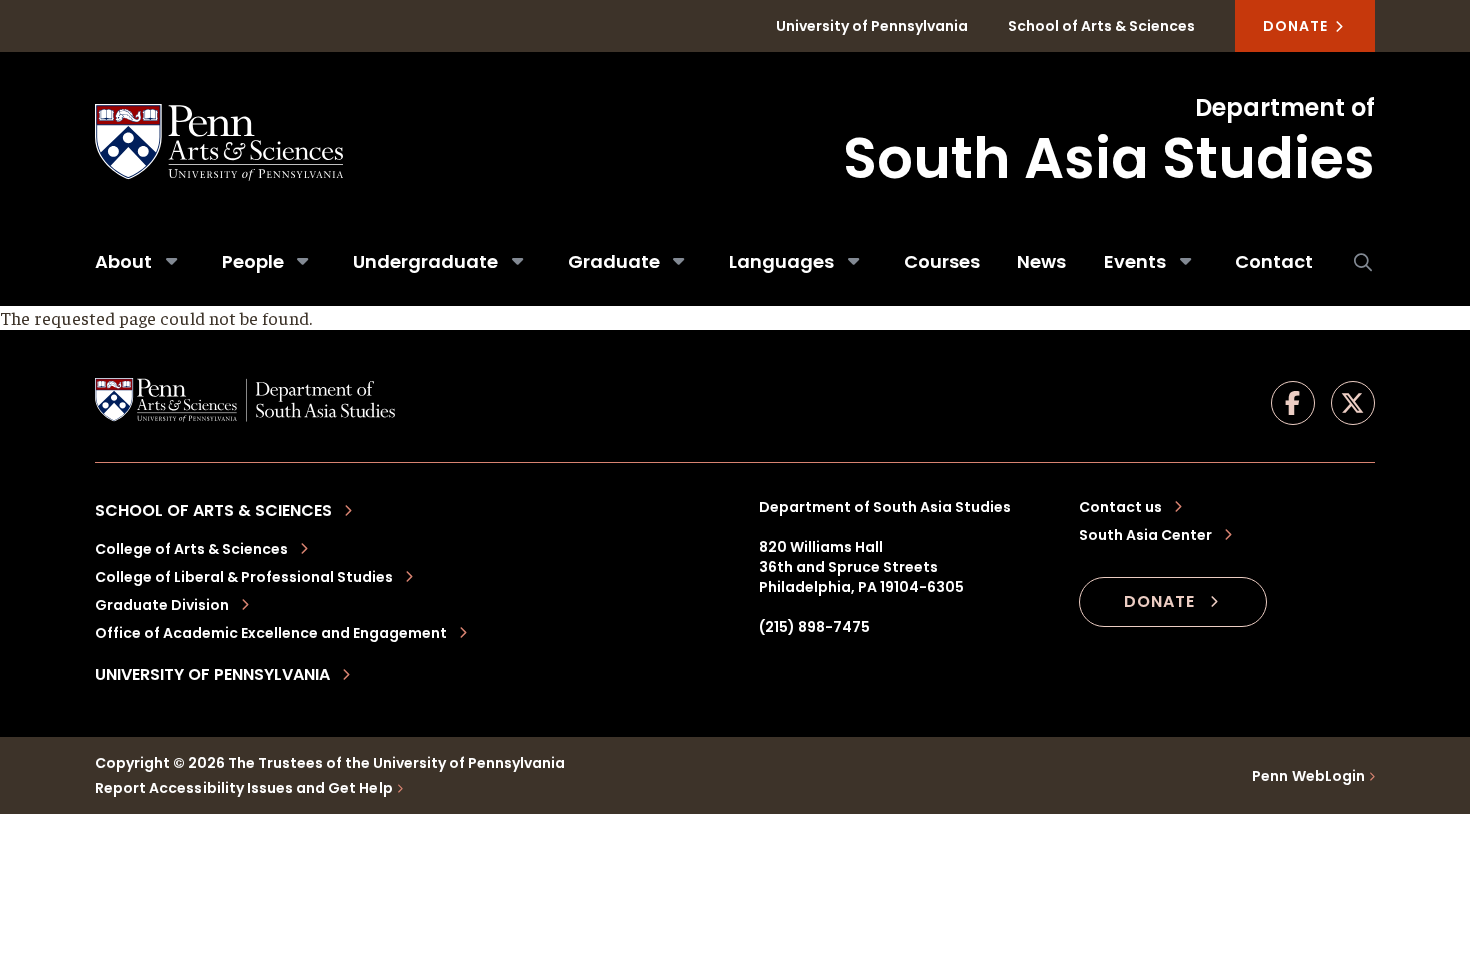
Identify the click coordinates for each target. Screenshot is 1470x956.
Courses (942, 261)
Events (1135, 261)
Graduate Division (162, 605)
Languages (781, 261)
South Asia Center (1145, 535)
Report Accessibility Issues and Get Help (244, 788)
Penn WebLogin (1308, 776)
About (123, 261)
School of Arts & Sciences (1101, 26)
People (253, 261)
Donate (1297, 26)
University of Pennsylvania (872, 26)
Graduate (614, 261)
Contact (1274, 261)
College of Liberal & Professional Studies (244, 577)
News (1041, 261)
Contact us (1120, 507)
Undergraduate (425, 261)
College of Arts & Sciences (191, 549)
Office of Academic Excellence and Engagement (271, 633)
